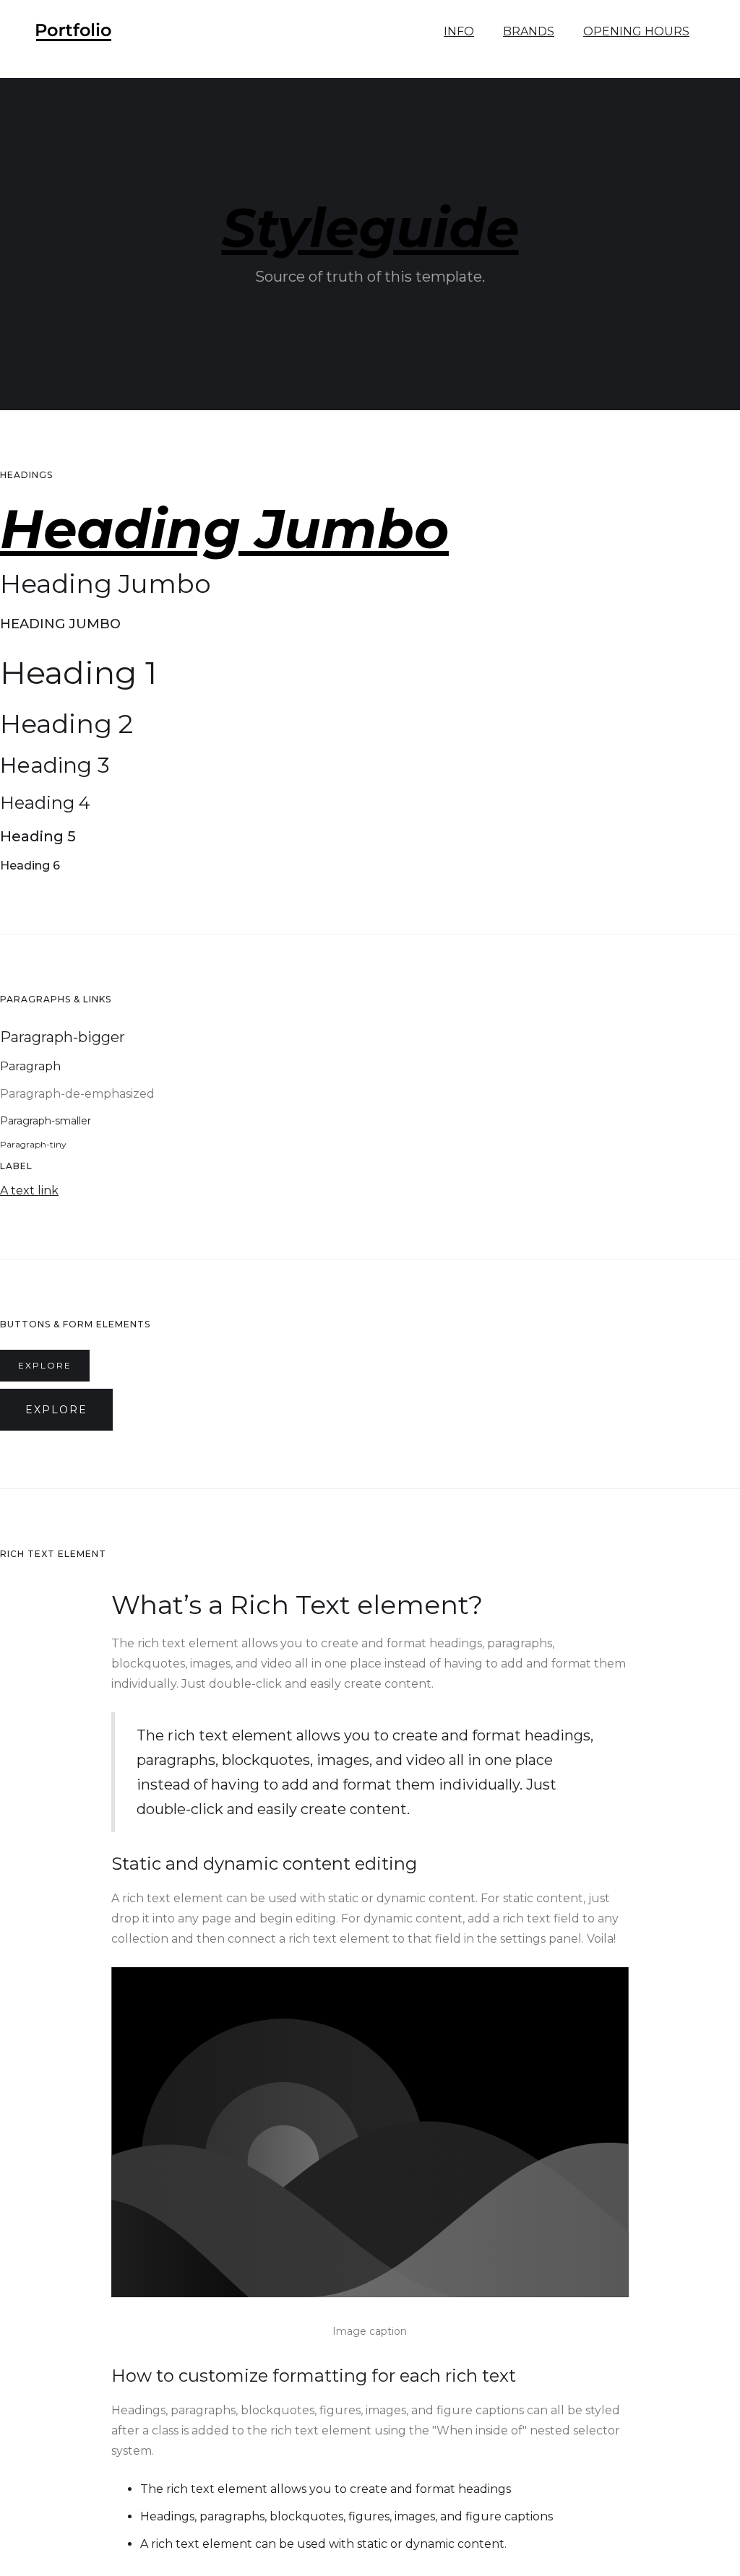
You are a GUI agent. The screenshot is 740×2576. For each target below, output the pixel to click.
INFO (459, 31)
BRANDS (529, 31)
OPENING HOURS (636, 31)
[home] (74, 32)
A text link (29, 1191)
